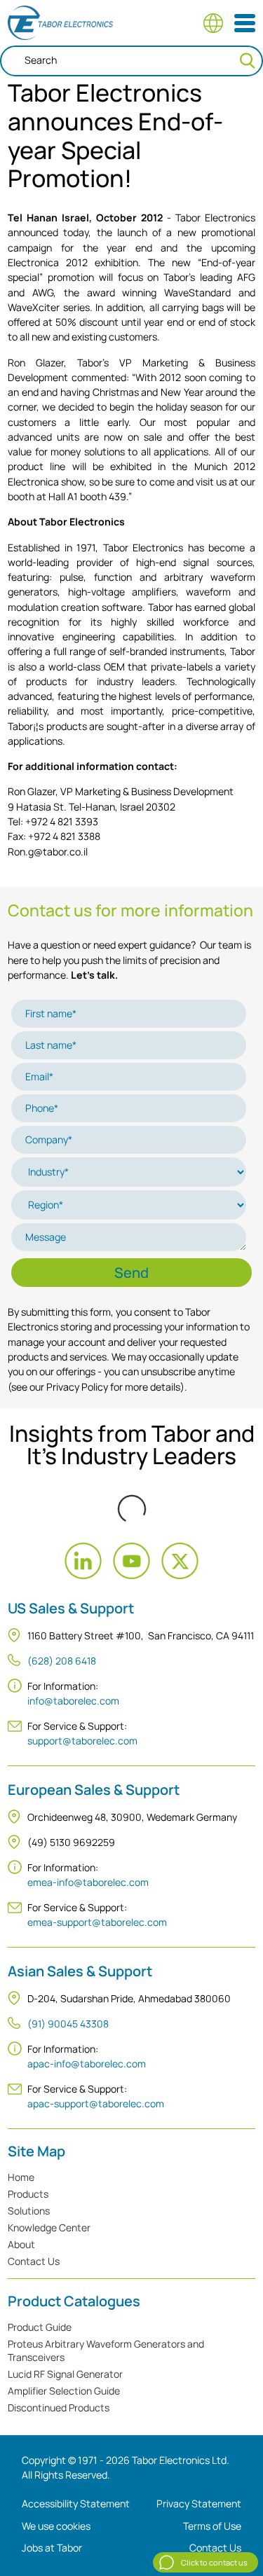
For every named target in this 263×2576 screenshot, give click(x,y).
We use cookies (56, 2526)
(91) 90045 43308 (68, 2024)
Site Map (36, 2151)
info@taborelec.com (73, 1701)
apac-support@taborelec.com (96, 2103)
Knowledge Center (49, 2227)
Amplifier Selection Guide (64, 2391)
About (21, 2244)
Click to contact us (214, 2562)
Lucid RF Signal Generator (65, 2374)
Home (21, 2177)
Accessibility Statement (76, 2503)
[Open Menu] (245, 23)
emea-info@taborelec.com (88, 1882)
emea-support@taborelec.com (97, 1922)
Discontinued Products (59, 2408)
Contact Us (34, 2261)
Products (28, 2194)
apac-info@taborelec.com (87, 2064)
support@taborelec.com (82, 1741)
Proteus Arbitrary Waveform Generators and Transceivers (106, 2350)
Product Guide (40, 2327)
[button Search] (248, 61)
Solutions (29, 2211)
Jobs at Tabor (52, 2548)
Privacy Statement (199, 2503)
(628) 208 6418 (62, 1661)
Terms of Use (212, 2526)
